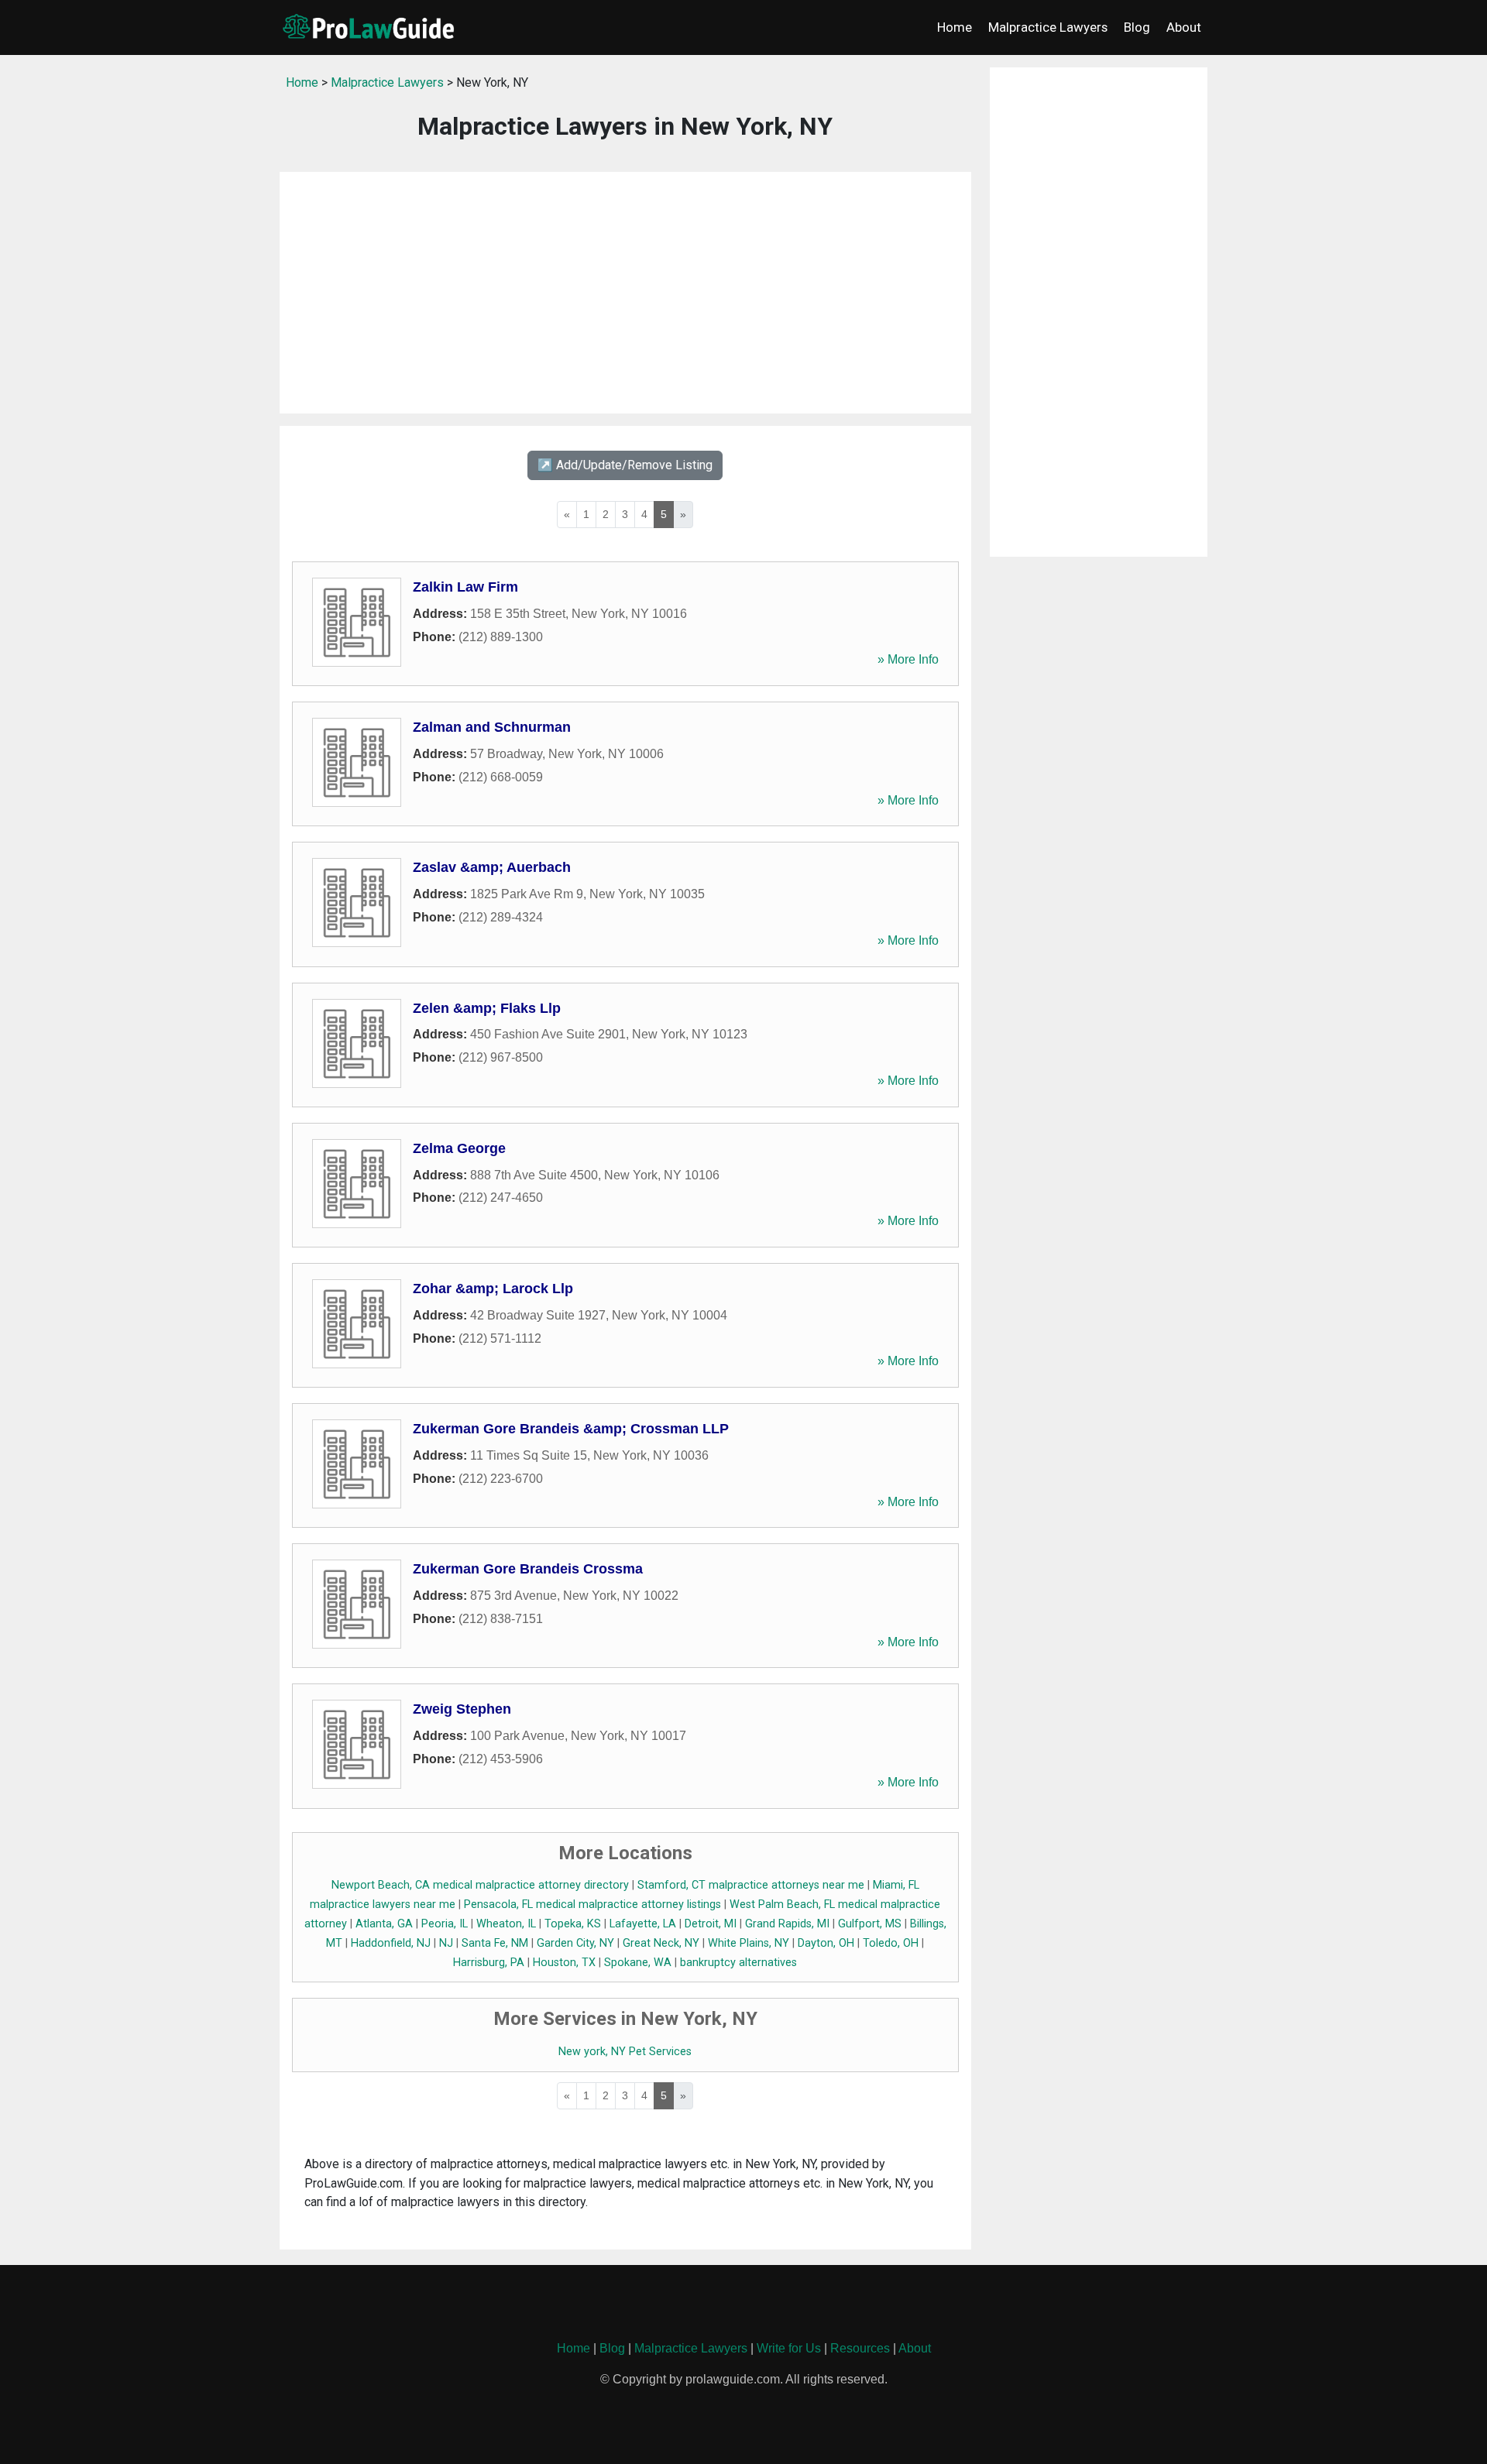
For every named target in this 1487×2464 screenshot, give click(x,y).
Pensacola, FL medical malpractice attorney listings (592, 1905)
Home (955, 27)
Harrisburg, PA (489, 1963)
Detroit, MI (711, 1924)
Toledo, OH (891, 1943)
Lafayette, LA (643, 1924)
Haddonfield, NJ (391, 1943)
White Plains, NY (749, 1943)
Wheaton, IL (506, 1924)
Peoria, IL (445, 1924)
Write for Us (789, 2348)
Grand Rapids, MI (787, 1924)
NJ (446, 1943)
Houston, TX (564, 1963)
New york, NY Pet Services (625, 2052)
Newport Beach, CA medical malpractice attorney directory (480, 1885)
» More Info (908, 659)
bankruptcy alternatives (738, 1963)
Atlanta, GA (384, 1924)
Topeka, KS (573, 1924)
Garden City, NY (575, 1943)
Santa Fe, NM (495, 1943)
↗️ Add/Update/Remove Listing (625, 465)
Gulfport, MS (870, 1924)
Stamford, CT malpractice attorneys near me (751, 1885)
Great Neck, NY (661, 1943)
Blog (1137, 27)
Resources (860, 2348)
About (1184, 27)
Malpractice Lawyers (1048, 27)
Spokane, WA (638, 1963)
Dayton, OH (826, 1943)
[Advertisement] (625, 293)
